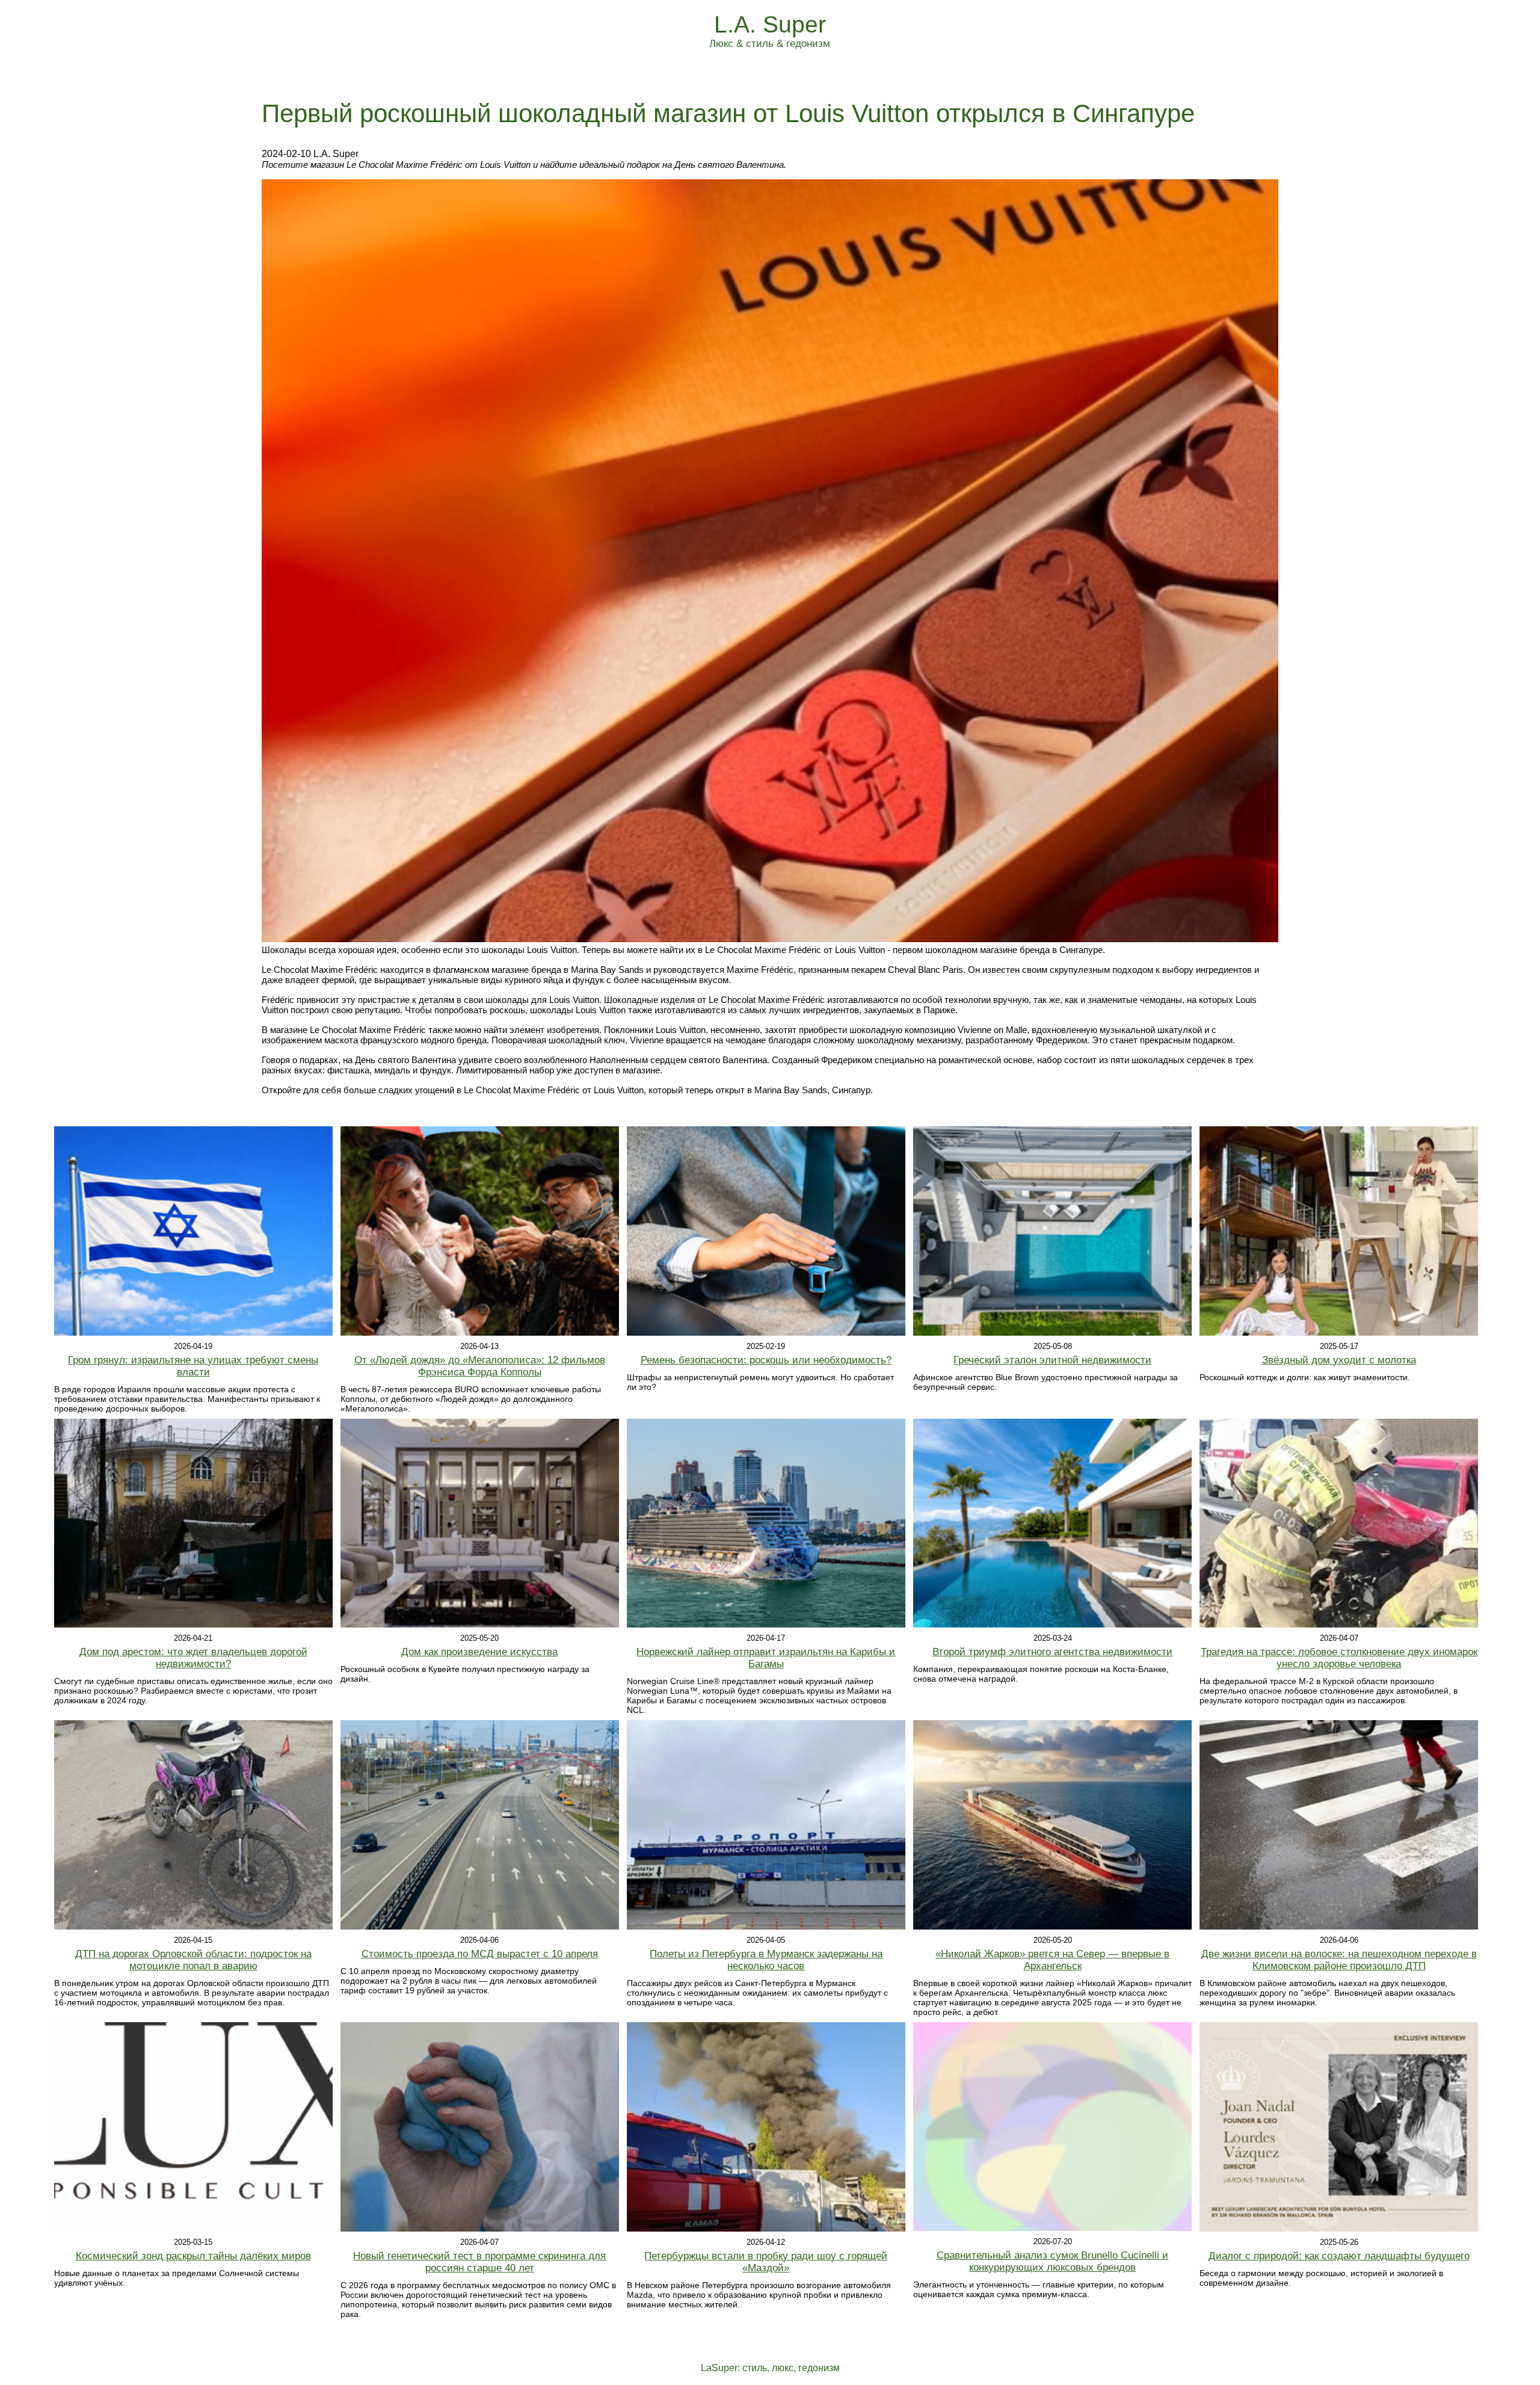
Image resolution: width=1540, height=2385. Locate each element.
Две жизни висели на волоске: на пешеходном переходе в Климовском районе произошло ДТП (1339, 1960)
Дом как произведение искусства (479, 1652)
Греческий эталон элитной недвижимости (1052, 1360)
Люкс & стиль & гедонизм (770, 44)
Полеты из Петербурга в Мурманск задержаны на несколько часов (766, 1960)
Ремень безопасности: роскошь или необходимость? (766, 1360)
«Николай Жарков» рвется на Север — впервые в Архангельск (1052, 1960)
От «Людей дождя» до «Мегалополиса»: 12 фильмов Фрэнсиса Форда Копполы (480, 1366)
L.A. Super (770, 24)
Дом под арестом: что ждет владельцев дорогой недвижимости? (193, 1658)
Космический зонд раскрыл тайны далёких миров (193, 2256)
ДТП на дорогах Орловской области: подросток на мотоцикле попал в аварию (193, 1960)
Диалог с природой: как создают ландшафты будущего (1339, 2256)
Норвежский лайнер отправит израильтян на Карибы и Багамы (766, 1658)
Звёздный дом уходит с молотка (1339, 1360)
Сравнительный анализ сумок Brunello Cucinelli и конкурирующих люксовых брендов (1052, 2261)
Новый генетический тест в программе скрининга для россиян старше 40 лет (479, 2262)
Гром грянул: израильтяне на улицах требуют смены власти (193, 1366)
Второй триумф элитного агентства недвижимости (1052, 1652)
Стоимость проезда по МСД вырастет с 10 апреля (480, 1954)
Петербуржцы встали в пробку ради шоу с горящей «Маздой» (766, 2262)
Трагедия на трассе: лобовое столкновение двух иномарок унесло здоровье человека (1339, 1658)
